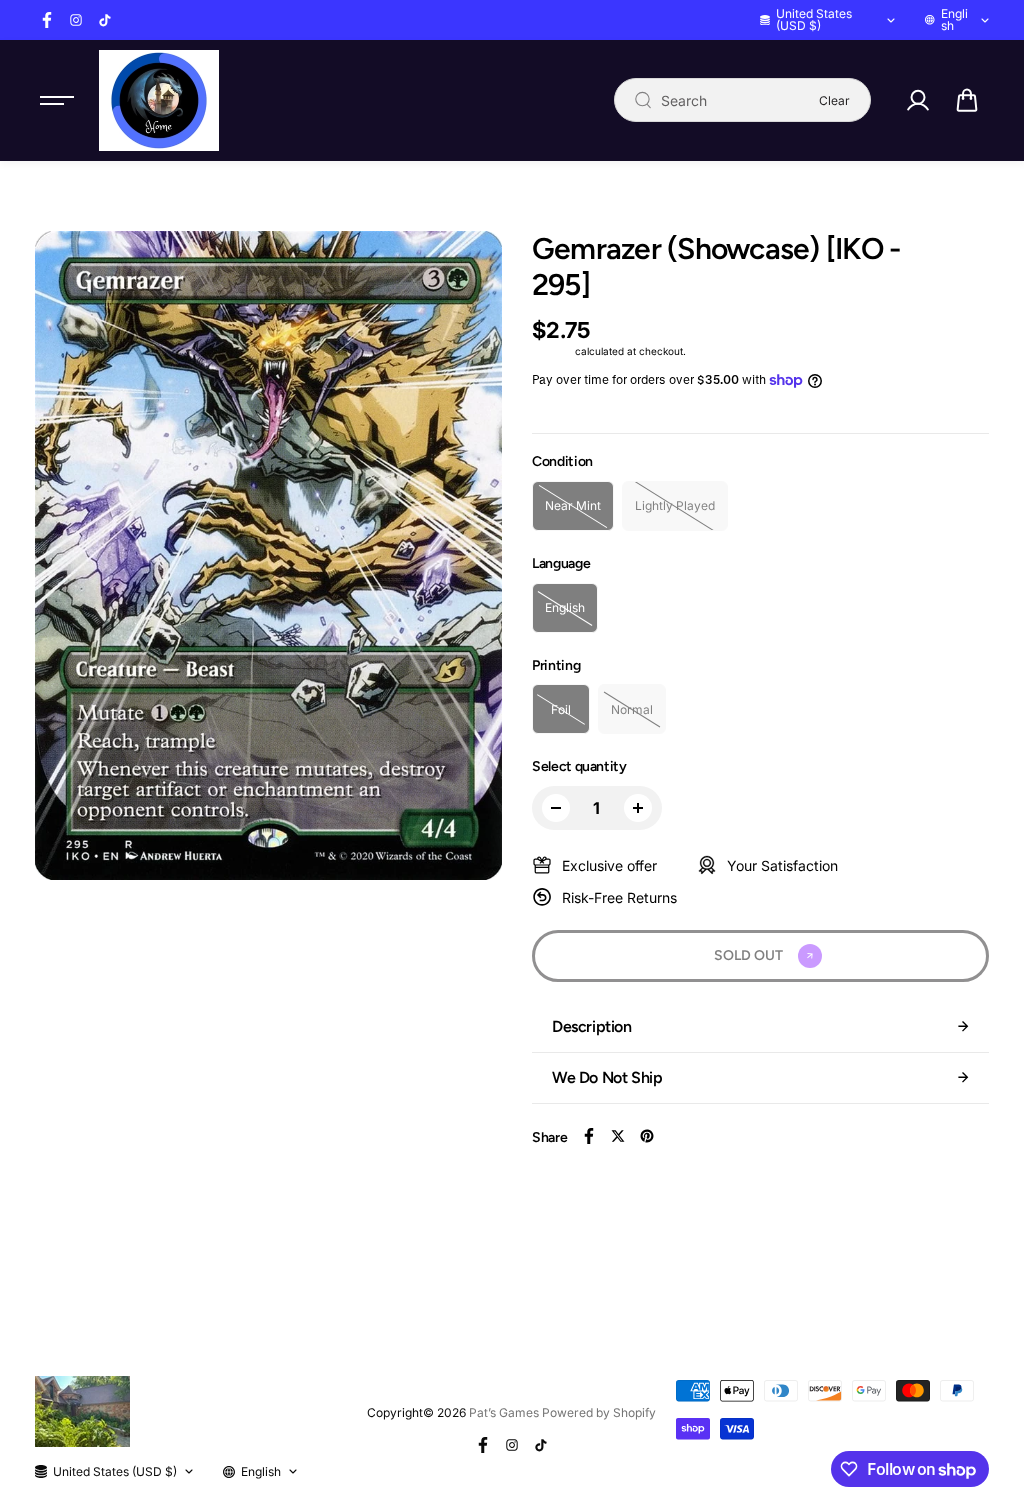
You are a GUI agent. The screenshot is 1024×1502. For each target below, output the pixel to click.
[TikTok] (105, 20)
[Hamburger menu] (57, 100)
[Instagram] (76, 20)
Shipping (552, 351)
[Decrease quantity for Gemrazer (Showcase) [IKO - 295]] (556, 808)
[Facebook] (47, 20)
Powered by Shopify (599, 1412)
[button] (967, 100)
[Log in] (918, 100)
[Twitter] (618, 1136)
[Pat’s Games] (159, 100)
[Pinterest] (647, 1136)
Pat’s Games (504, 1412)
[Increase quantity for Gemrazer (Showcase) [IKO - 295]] (638, 808)
